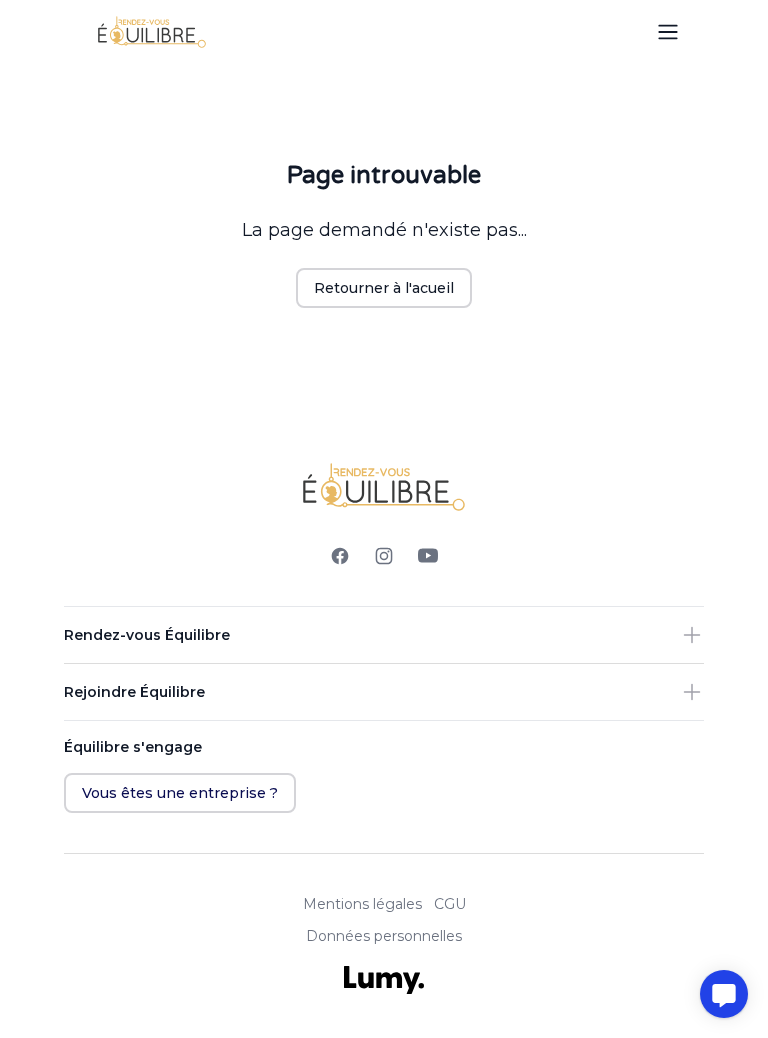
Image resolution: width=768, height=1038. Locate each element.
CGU (450, 904)
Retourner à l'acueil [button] (384, 288)
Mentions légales (362, 904)
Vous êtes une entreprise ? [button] (180, 793)
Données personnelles (384, 936)
